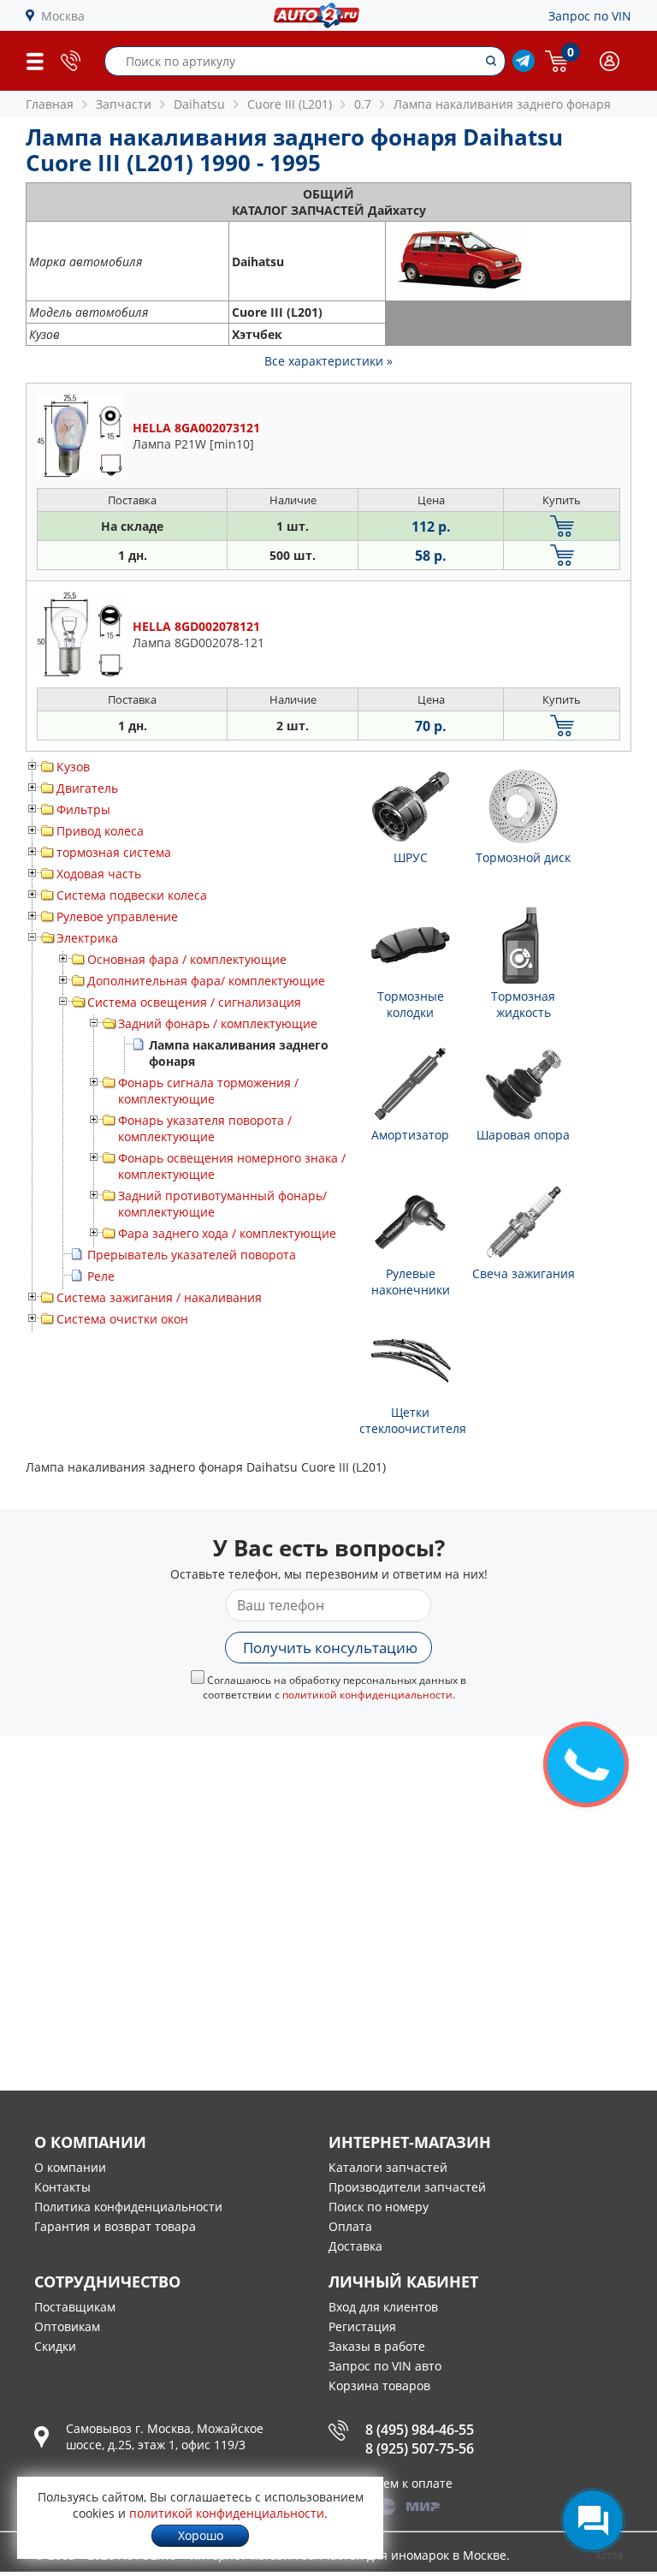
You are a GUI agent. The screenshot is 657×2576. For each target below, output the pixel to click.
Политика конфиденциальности (128, 2207)
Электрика (87, 938)
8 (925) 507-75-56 (420, 2448)
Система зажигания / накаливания (159, 1297)
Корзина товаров (379, 2386)
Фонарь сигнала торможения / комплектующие (208, 1091)
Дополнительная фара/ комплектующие (206, 981)
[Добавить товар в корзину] (562, 526)
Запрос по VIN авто (385, 2366)
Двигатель (87, 788)
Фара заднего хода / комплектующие (227, 1233)
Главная (50, 104)
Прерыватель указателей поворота (192, 1255)
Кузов (73, 767)
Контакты (62, 2187)
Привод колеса (100, 831)
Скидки (55, 2346)
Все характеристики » (328, 361)
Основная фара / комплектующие (187, 959)
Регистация (362, 2326)
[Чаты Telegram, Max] (593, 2520)
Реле (101, 1276)
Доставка (355, 2246)
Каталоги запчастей (388, 2167)
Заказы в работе (377, 2346)
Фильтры (83, 809)
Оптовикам (67, 2326)
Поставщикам (75, 2307)
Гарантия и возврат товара (115, 2226)
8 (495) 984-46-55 (420, 2430)
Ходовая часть (99, 874)
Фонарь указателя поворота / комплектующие (205, 1128)
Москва (63, 16)
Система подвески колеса (132, 895)
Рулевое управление (117, 916)
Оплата (350, 2226)
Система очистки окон (122, 1319)
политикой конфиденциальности (367, 1695)
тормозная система (114, 852)
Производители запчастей (407, 2187)
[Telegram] (524, 67)
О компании (70, 2167)
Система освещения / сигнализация (194, 1002)
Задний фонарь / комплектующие (218, 1023)
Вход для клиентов (383, 2307)
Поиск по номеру (379, 2207)
